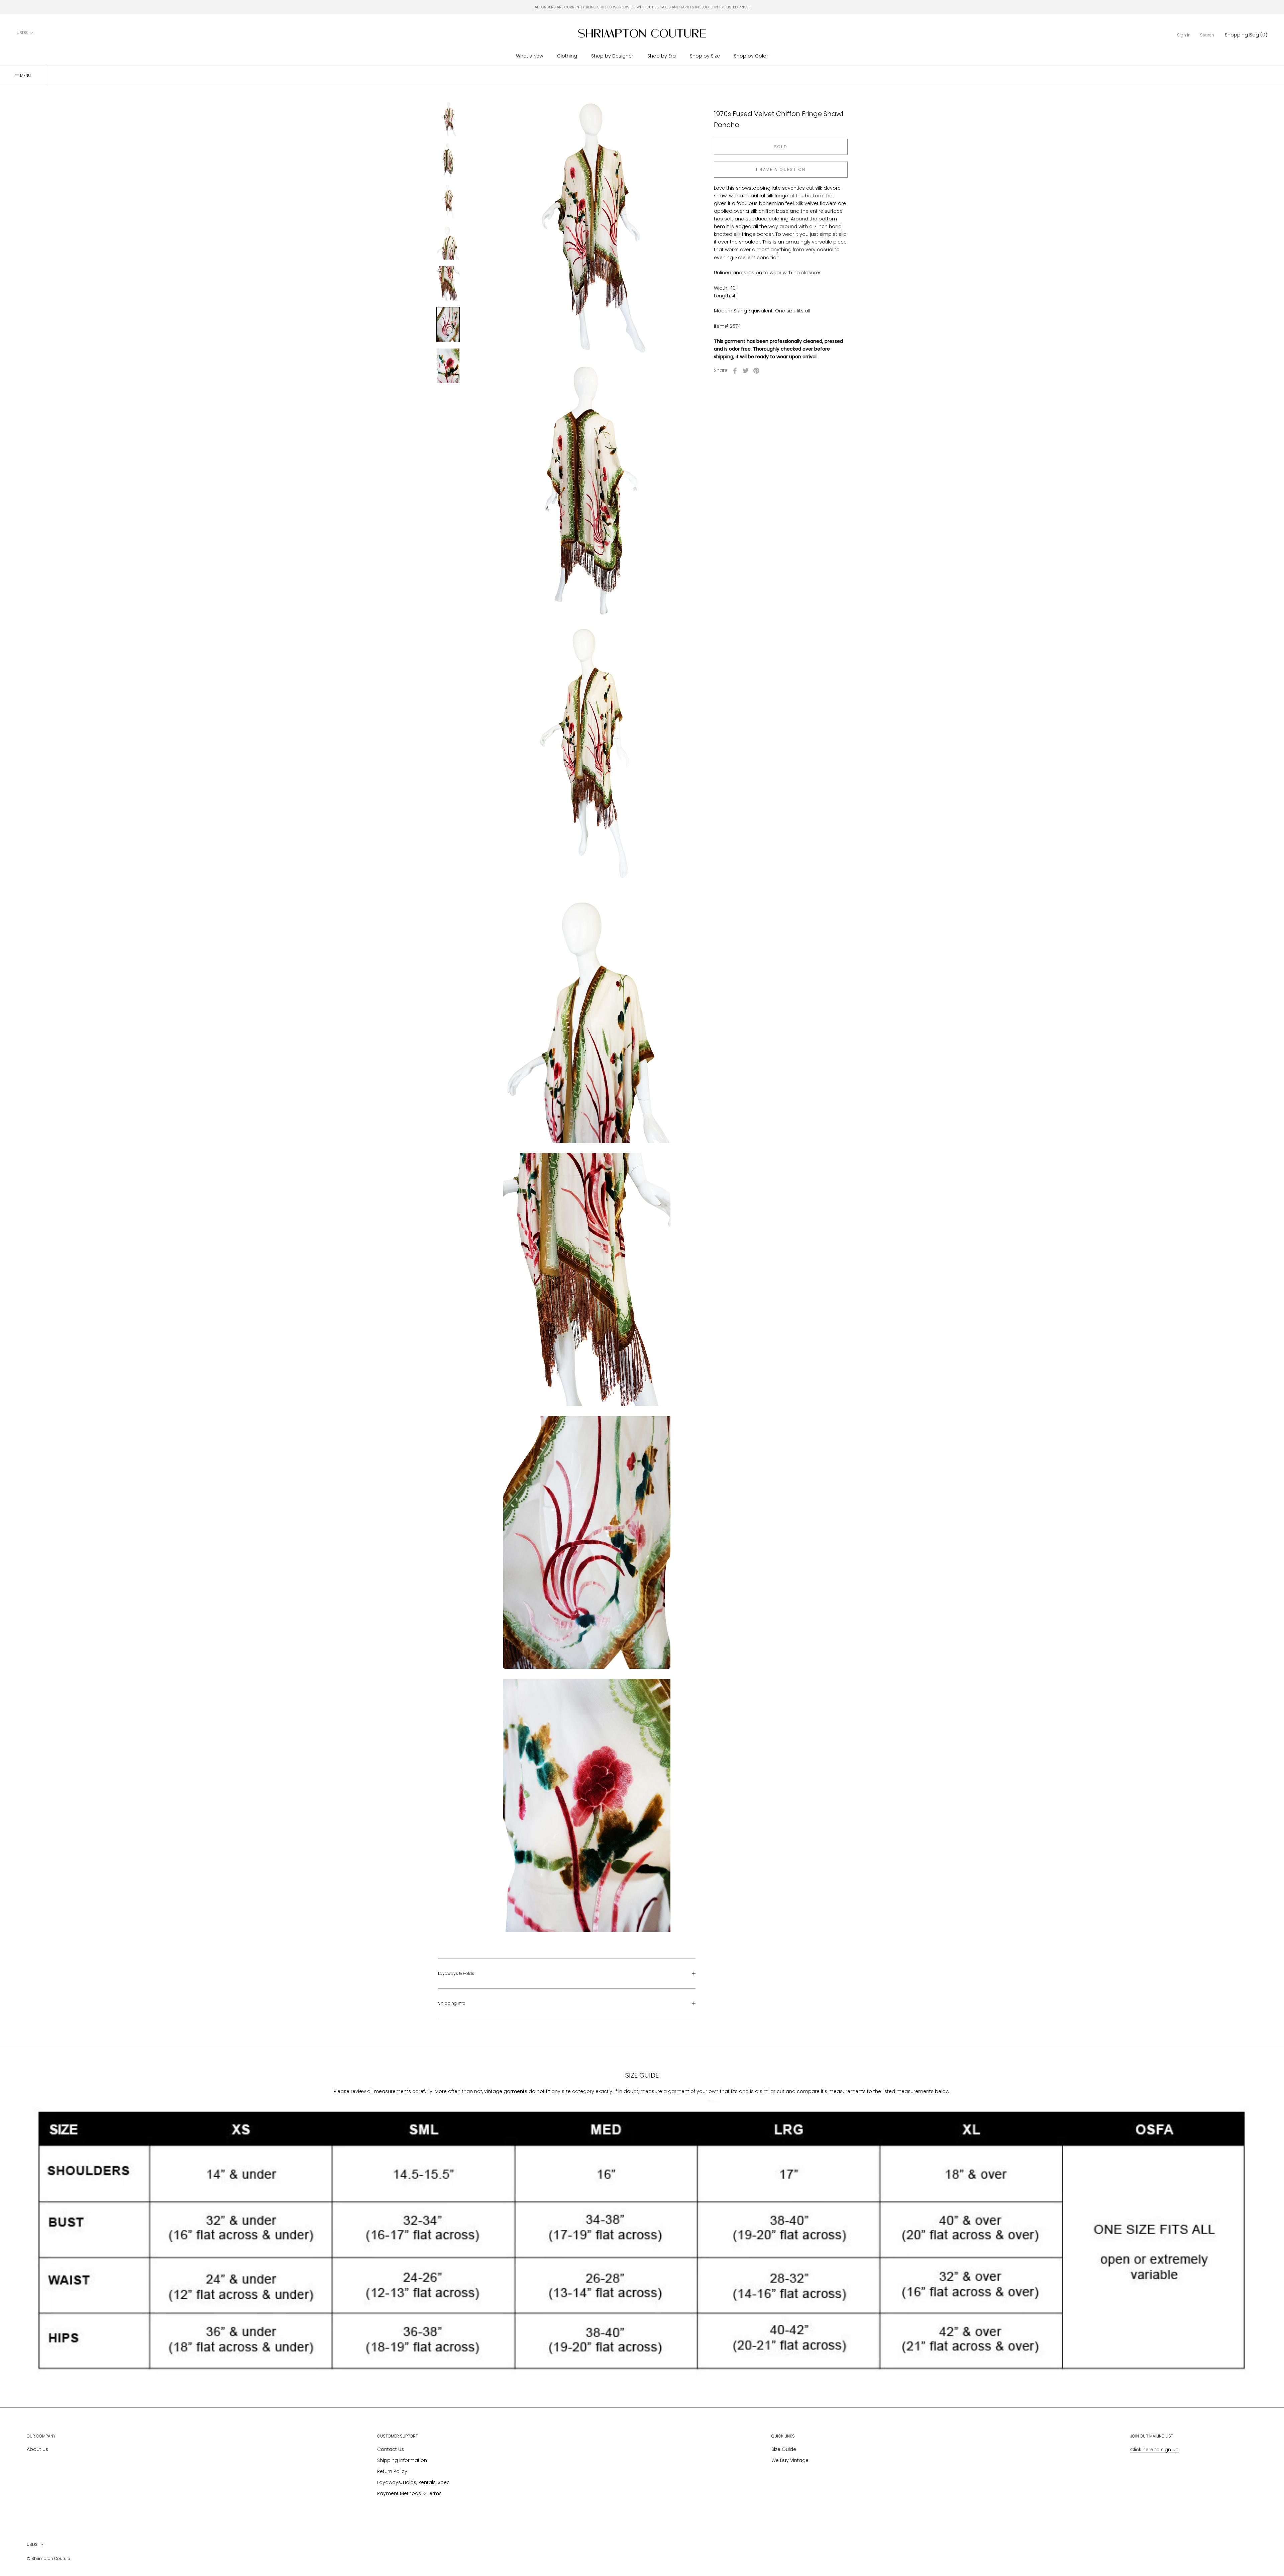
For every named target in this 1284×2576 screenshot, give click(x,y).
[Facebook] (735, 371)
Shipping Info (452, 2003)
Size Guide (784, 2449)
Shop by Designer (612, 56)
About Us (37, 2449)
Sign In (1184, 35)
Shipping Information (402, 2460)
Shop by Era (662, 56)
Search (1207, 35)
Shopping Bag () (1246, 35)
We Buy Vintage (790, 2460)
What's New (529, 56)
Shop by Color (751, 56)
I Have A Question (781, 169)
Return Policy (392, 2471)
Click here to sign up (1154, 2450)
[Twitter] (746, 371)
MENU (25, 75)
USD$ (22, 33)
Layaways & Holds (456, 1973)
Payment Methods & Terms (409, 2493)
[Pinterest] (756, 371)
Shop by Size (705, 56)
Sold (781, 147)
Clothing (567, 56)
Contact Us (391, 2449)
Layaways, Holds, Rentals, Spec (413, 2482)
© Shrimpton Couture (48, 2558)
